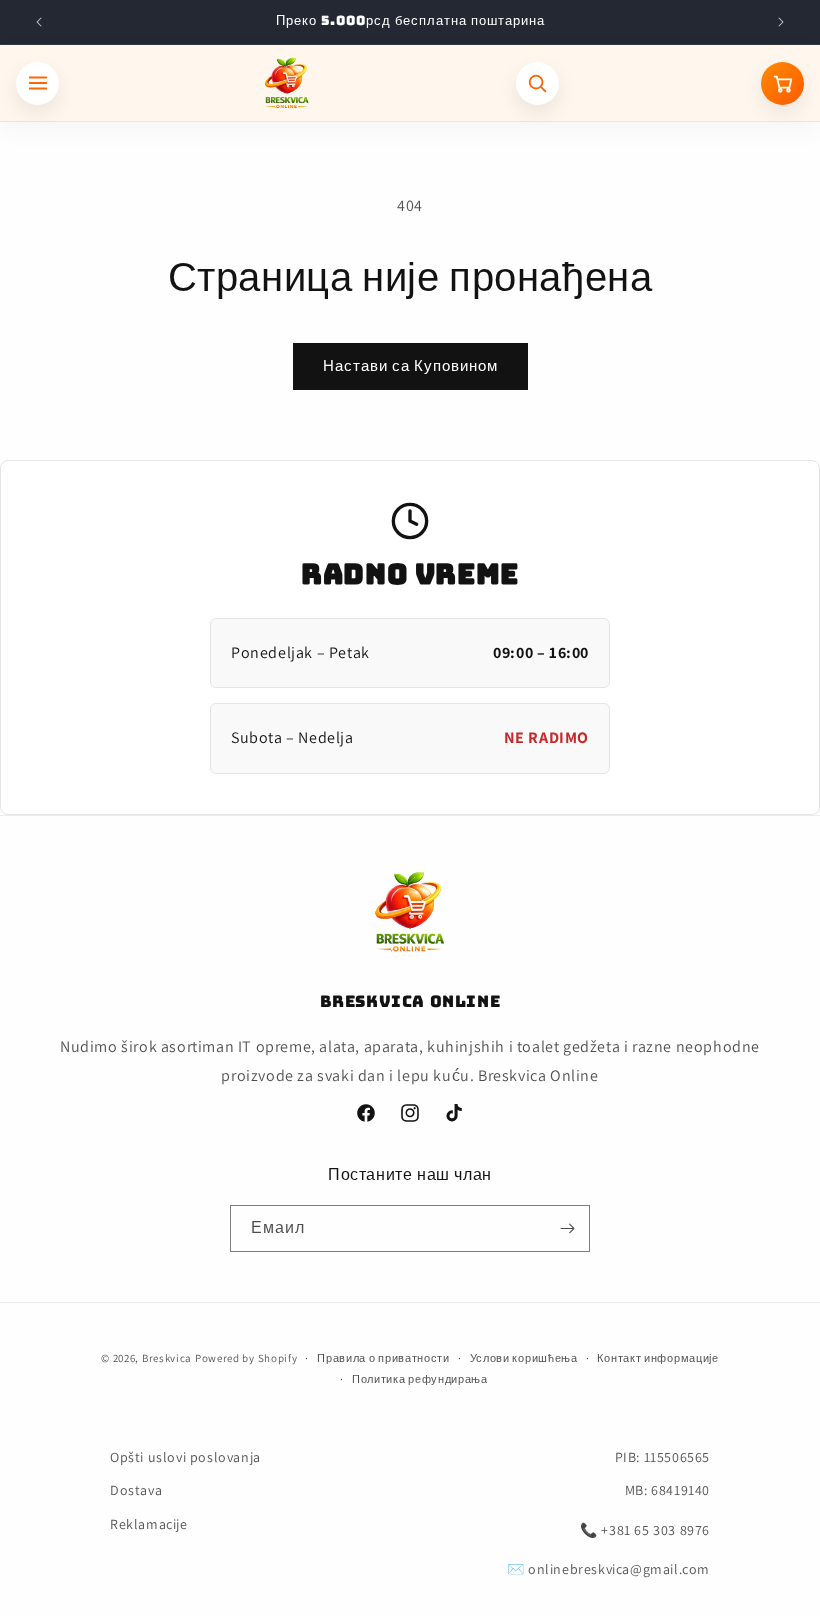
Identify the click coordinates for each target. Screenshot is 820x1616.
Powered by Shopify (246, 1358)
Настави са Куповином (410, 365)
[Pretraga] (537, 83)
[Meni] (37, 83)
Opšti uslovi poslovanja (185, 1457)
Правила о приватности (383, 1358)
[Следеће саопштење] (781, 22)
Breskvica (167, 1358)
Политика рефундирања (420, 1379)
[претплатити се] (567, 1228)
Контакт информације (657, 1358)
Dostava (136, 1490)
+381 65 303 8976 (655, 1530)
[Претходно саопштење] (39, 22)
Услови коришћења (524, 1358)
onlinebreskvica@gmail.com (619, 1569)
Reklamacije (149, 1524)
